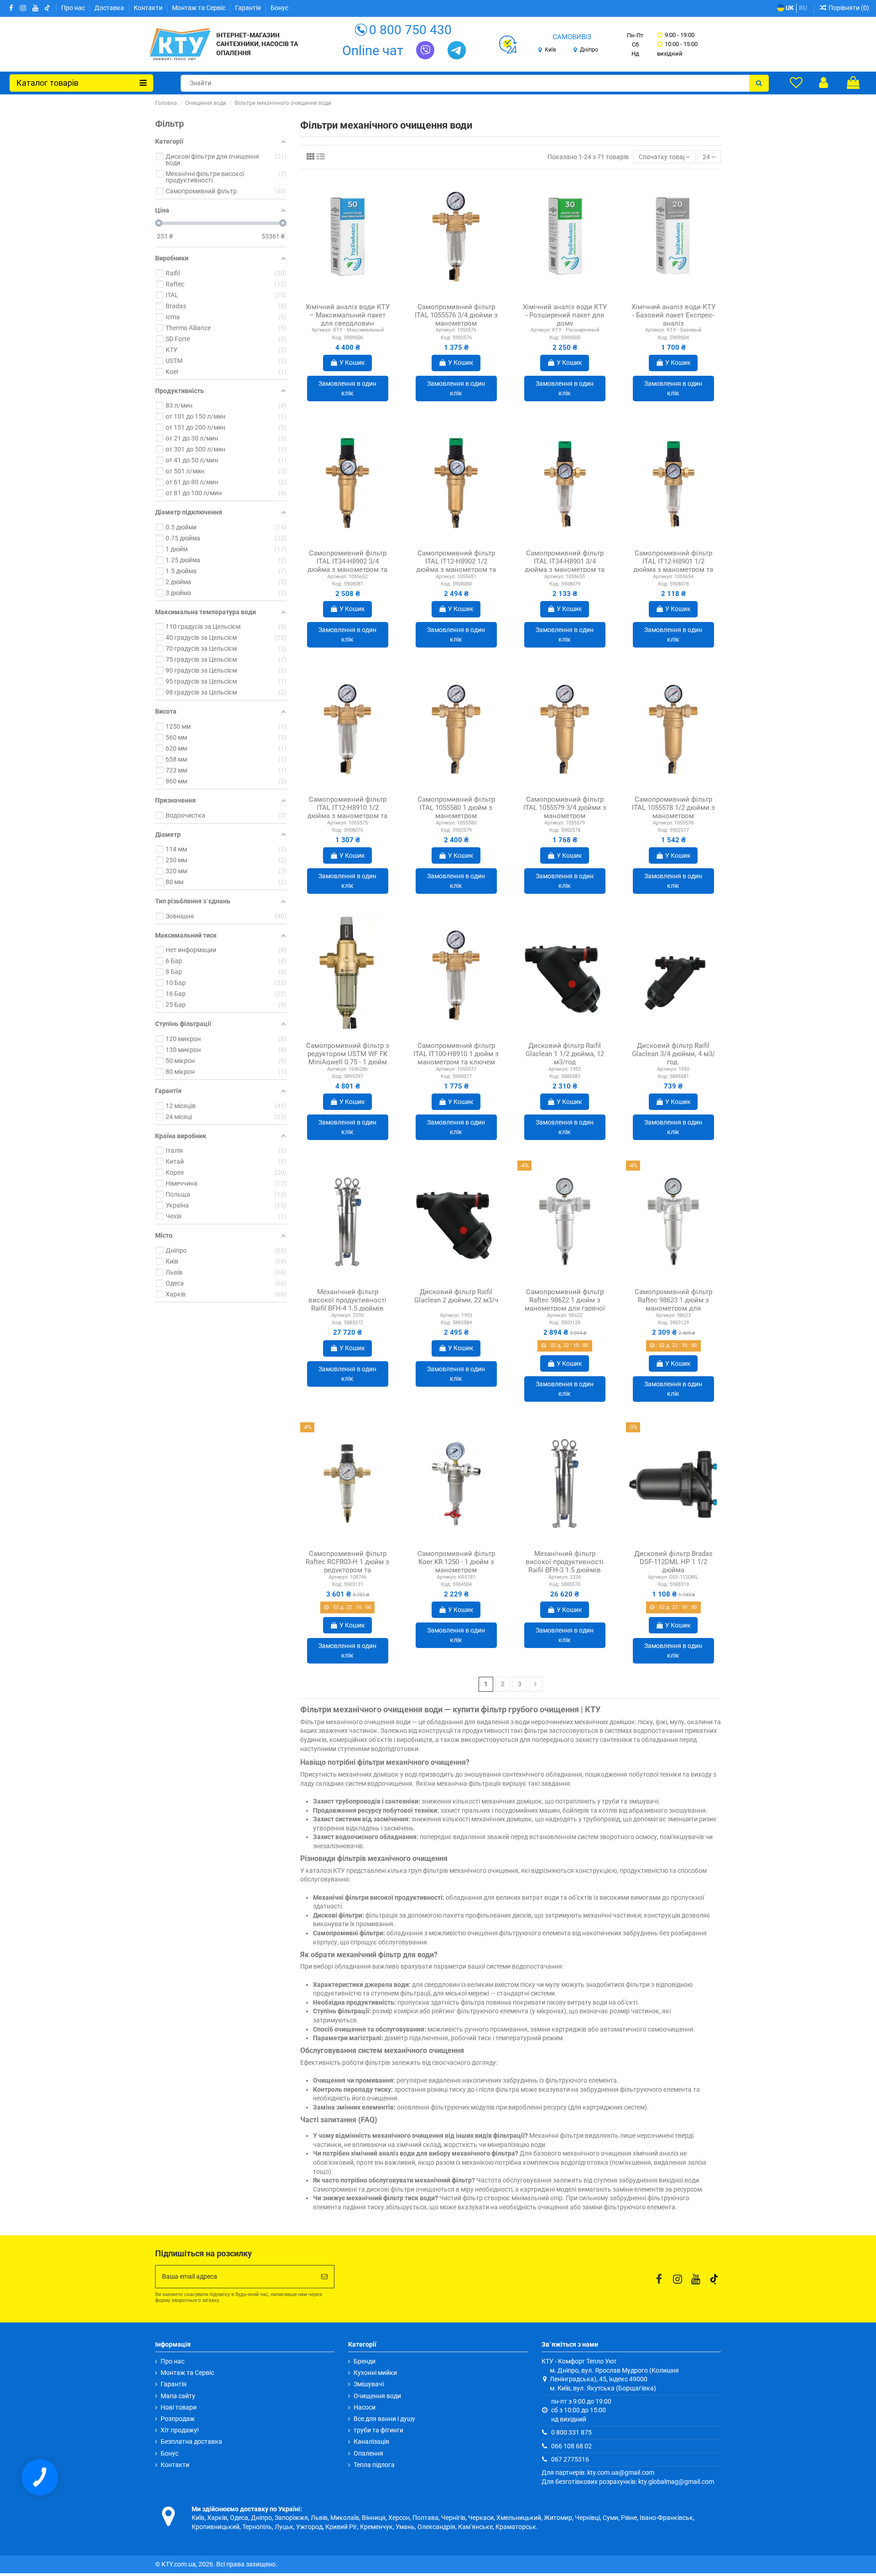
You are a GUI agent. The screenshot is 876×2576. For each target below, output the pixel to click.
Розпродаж (178, 2419)
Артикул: (322, 330)
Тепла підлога (374, 2465)
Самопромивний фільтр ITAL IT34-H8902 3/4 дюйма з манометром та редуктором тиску (347, 565)
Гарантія (249, 8)
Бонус (279, 8)
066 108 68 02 (571, 2446)
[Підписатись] (324, 2277)
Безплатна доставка (191, 2441)
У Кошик (352, 363)
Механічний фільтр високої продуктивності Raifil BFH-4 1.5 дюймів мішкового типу (347, 1304)
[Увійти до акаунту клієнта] (824, 83)
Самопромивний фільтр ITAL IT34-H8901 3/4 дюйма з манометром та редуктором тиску (565, 565)
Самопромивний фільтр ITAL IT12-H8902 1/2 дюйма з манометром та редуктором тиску (456, 565)
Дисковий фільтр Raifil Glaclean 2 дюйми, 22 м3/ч (456, 1296)
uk (789, 8)
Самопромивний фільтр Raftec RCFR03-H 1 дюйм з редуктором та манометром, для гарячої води (347, 1570)
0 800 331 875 (571, 2432)
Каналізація (371, 2441)
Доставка (110, 8)
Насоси (365, 2407)
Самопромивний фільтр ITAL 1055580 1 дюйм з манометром (456, 808)
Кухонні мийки (375, 2373)
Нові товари (179, 2407)
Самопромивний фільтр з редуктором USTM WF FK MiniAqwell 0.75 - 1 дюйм (348, 1054)
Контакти (149, 8)
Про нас (74, 8)
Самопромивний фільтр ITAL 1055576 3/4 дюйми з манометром (456, 315)
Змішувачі (369, 2384)
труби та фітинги (378, 2430)
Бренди (365, 2361)
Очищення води (377, 2396)
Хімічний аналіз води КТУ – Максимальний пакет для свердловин (348, 315)
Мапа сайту (178, 2396)
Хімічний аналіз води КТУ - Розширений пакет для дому (565, 315)
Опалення (368, 2453)
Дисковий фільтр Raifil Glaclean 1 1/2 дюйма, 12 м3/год (565, 1054)
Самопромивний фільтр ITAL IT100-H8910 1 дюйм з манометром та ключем (456, 1054)
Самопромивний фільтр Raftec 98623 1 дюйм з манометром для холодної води (673, 1304)
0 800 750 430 (410, 30)
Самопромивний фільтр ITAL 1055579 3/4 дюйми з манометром (565, 808)
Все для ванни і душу (384, 2419)
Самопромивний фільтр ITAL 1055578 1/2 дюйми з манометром (673, 808)
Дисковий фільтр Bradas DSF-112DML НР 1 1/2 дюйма (673, 1562)
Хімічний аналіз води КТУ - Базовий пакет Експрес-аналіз (673, 315)
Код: (337, 338)
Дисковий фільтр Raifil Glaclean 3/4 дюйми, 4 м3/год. (673, 1054)
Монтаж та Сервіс (199, 8)
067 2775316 (570, 2459)
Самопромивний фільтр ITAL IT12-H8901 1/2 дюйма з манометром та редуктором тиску (673, 565)
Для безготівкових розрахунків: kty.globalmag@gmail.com (628, 2482)
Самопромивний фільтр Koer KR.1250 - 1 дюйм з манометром (456, 1562)
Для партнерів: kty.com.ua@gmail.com (598, 2472)
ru (803, 8)
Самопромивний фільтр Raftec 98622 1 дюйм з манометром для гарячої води (565, 1304)
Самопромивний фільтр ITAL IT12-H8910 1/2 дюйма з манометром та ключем (347, 812)
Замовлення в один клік (347, 388)
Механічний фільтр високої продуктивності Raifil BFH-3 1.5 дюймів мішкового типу (565, 1566)
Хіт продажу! (180, 2430)
